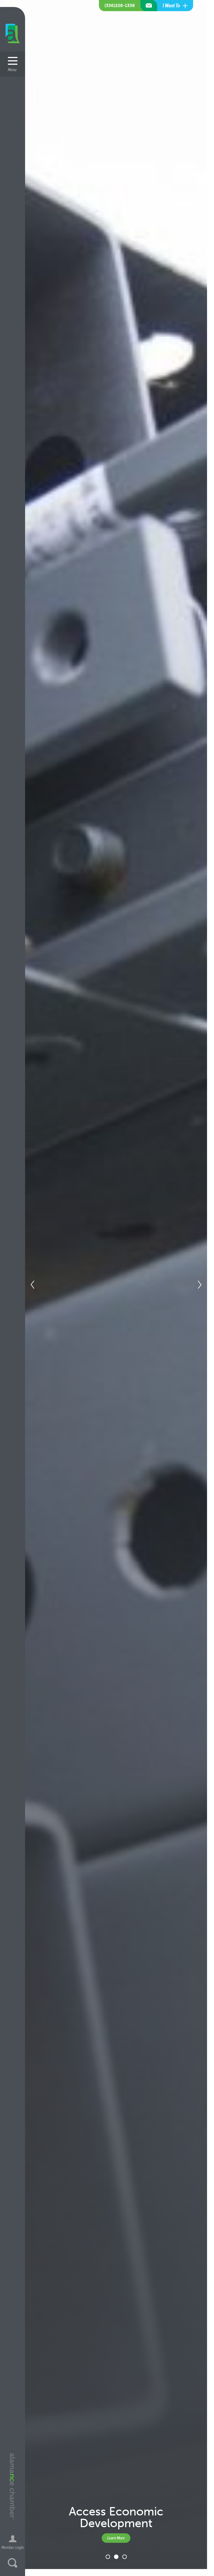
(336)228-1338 (120, 5)
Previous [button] (32, 1285)
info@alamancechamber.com (149, 6)
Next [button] (200, 1285)
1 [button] (108, 2557)
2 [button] (116, 2557)
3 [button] (125, 2557)
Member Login (13, 2547)
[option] (104, 1285)
